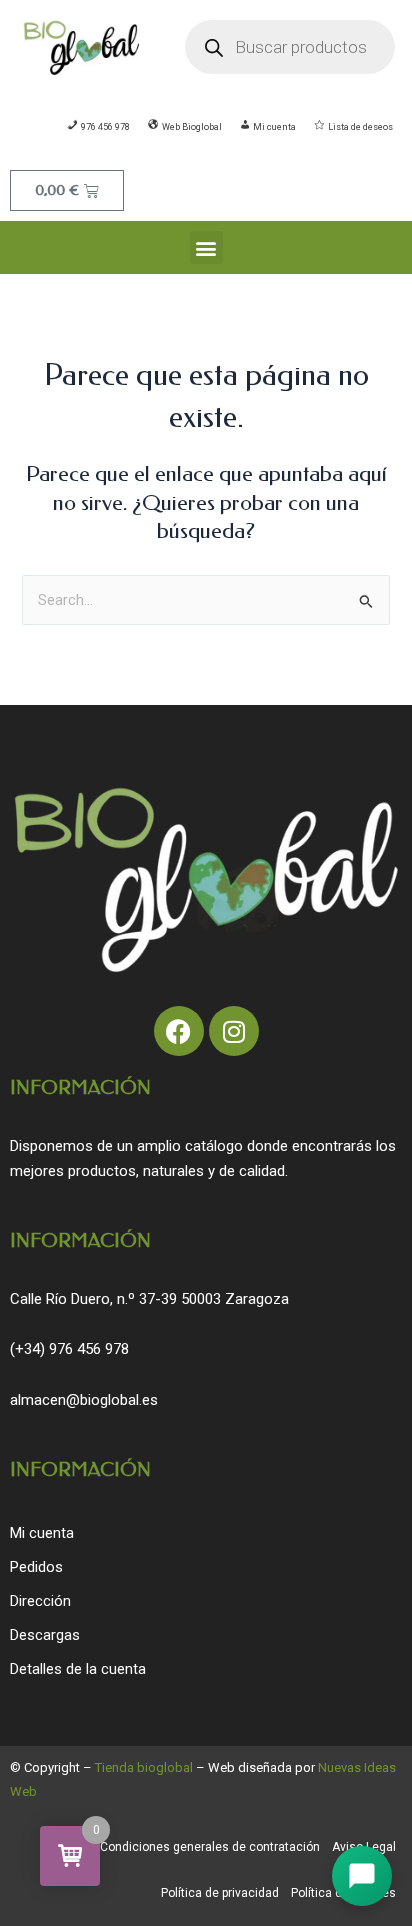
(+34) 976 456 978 (69, 1349)
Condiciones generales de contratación (210, 1847)
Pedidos (36, 1567)
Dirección (40, 1601)
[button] (206, 247)
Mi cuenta (42, 1533)
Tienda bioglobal (144, 1767)
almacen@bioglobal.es (84, 1400)
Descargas (45, 1635)
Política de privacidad (220, 1893)
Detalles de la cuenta (78, 1669)
